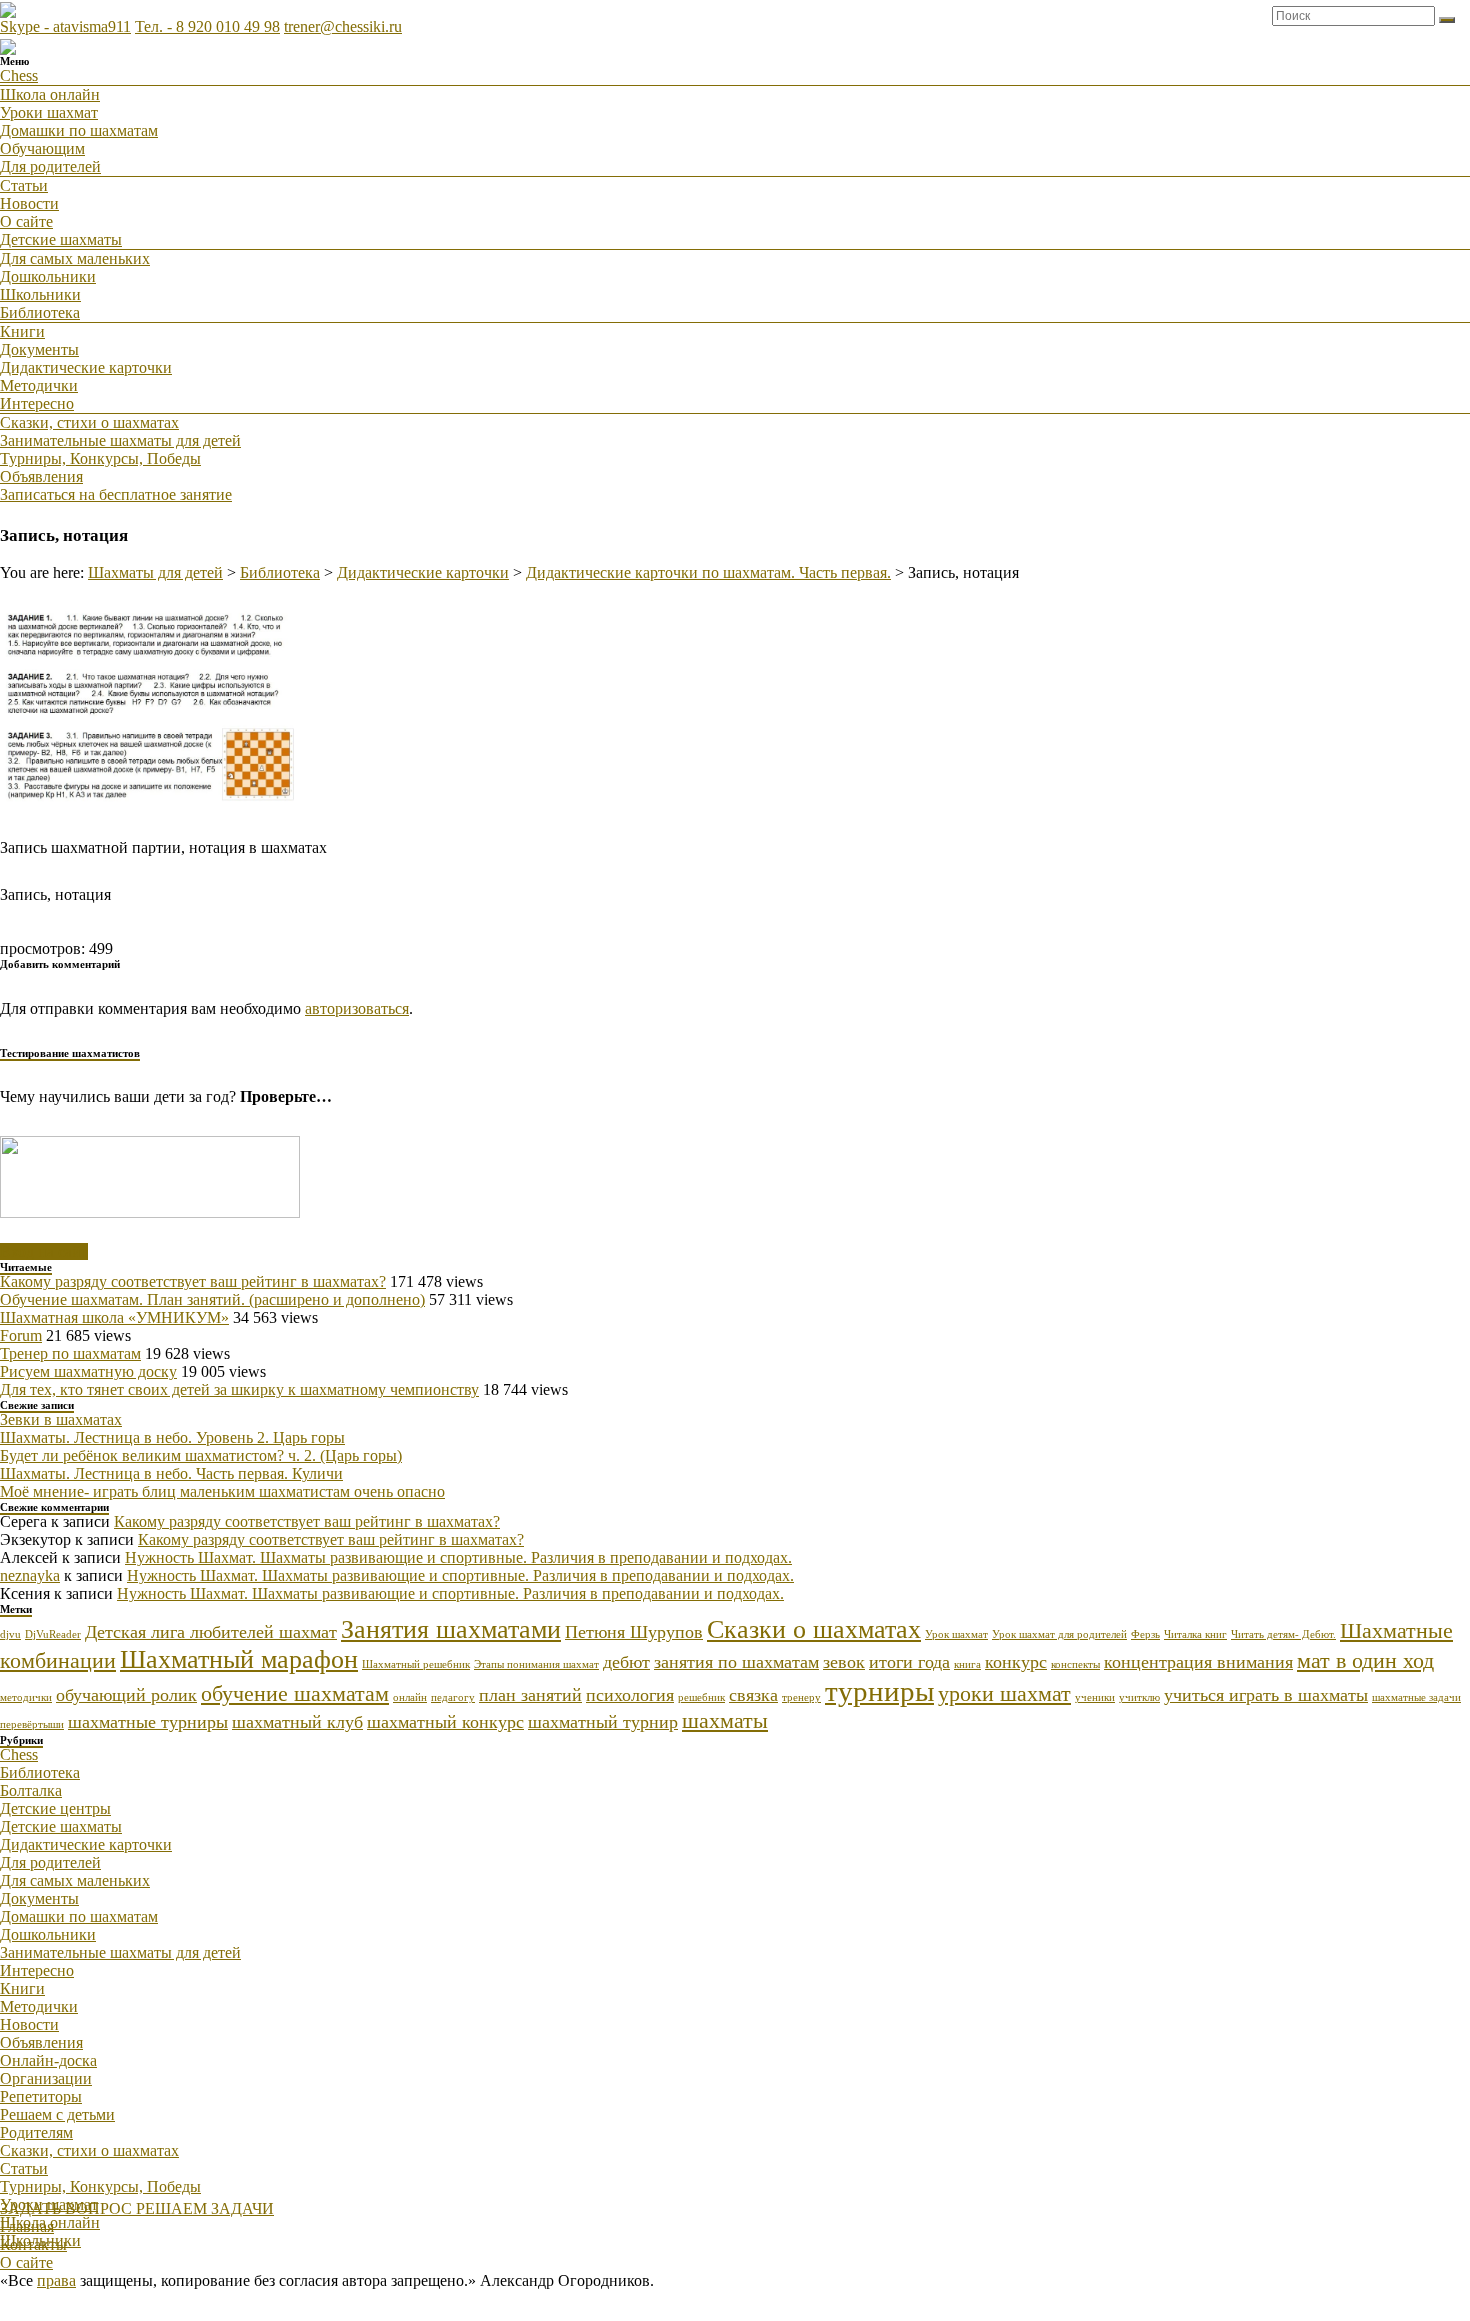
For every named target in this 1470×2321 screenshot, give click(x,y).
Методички (39, 385)
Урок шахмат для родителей (1059, 1634)
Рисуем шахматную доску (88, 1371)
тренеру (801, 1697)
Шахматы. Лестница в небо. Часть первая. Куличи (171, 1473)
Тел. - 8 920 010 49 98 (207, 26)
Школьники (40, 294)
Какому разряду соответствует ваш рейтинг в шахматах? (193, 1281)
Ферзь (1145, 1634)
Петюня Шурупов (634, 1632)
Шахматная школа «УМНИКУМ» (114, 1317)
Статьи (24, 185)
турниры (879, 1691)
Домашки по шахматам (79, 130)
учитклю (1139, 1697)
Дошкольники (48, 276)
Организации (46, 2078)
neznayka (30, 1575)
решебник (701, 1697)
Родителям (36, 2132)
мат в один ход (1365, 1660)
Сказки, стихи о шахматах (89, 422)
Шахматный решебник (416, 1664)
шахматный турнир (603, 1722)
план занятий (530, 1695)
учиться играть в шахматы (1266, 1695)
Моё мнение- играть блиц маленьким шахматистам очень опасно (222, 1491)
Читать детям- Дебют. (1283, 1634)
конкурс (1016, 1662)
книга (967, 1664)
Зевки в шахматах (61, 1419)
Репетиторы (41, 2096)
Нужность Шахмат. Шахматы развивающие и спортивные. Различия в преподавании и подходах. (458, 1557)
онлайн (410, 1697)
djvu (10, 1634)
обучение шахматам (295, 1693)
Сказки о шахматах (814, 1629)
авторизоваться (357, 1008)
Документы (39, 349)
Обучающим (42, 148)
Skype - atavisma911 (65, 26)
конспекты (1075, 1664)
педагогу (453, 1697)
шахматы (725, 1720)
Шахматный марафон (239, 1659)
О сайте (26, 221)
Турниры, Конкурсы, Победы (100, 458)
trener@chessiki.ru (343, 26)
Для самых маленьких (75, 258)
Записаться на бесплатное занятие (116, 494)
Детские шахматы (61, 239)
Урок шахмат (956, 1634)
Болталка (31, 1790)
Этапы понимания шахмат (536, 1664)
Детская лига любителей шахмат (211, 1632)
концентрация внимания (1198, 1662)
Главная (27, 2226)
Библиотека (40, 312)
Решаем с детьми (57, 2114)
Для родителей (50, 166)
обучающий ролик (126, 1695)
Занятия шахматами (451, 1629)
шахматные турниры (148, 1722)
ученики (1095, 1697)
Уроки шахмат (49, 112)
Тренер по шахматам (70, 1353)
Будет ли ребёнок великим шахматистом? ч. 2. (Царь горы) (201, 1455)
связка (753, 1695)
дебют (626, 1662)
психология (630, 1695)
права (56, 2280)
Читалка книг (1195, 1634)
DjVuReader (53, 1634)
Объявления (41, 476)
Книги (22, 331)
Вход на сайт (44, 1251)
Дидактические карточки (86, 367)
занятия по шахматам (736, 1662)
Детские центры (55, 1808)
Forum (21, 1335)
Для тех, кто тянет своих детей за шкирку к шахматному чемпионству (239, 1389)
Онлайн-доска (48, 2060)
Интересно (37, 403)
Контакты (33, 2244)
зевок (844, 1662)
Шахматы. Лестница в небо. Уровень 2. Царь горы (172, 1437)
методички (26, 1697)
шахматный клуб (297, 1722)
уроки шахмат (1004, 1693)
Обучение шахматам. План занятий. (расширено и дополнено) (212, 1299)
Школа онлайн (50, 94)
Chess (19, 75)
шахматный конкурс (445, 1722)
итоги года (909, 1662)
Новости (29, 203)
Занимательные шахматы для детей (120, 440)
